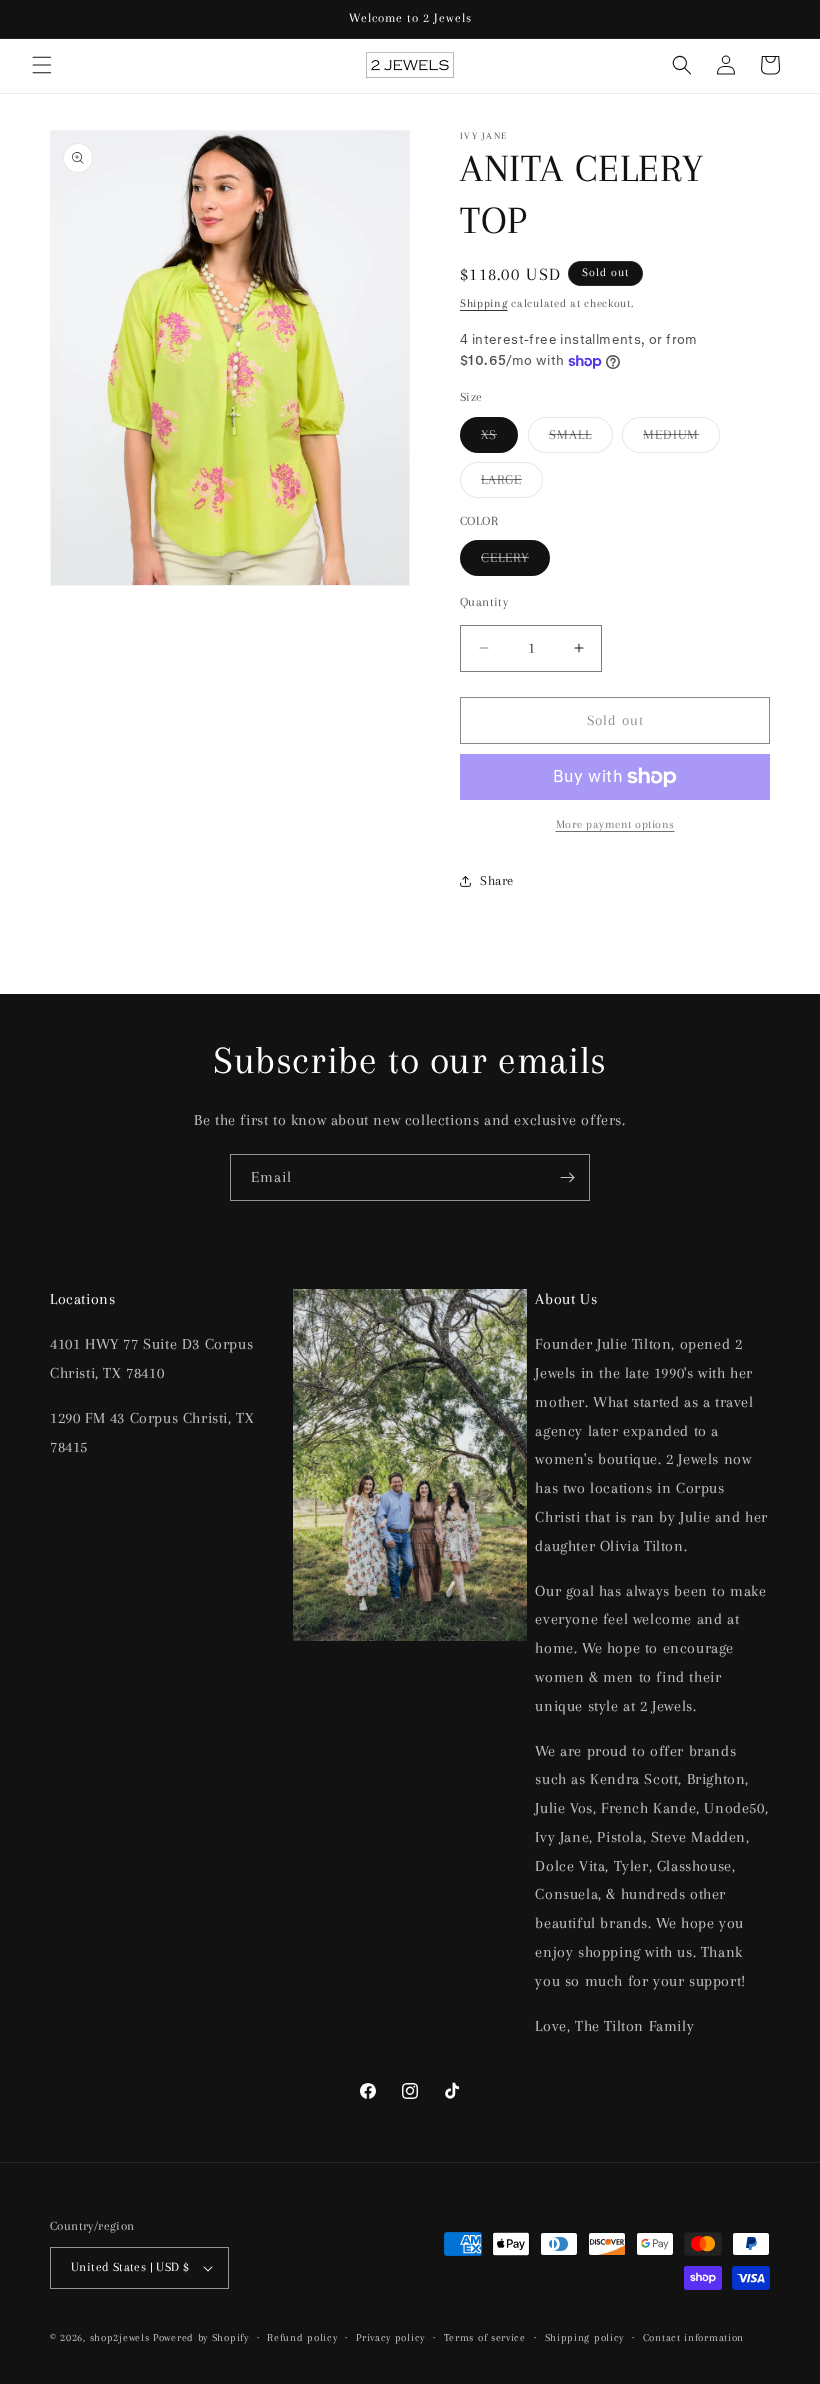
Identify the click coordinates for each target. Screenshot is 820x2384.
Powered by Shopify (201, 2337)
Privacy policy (390, 2337)
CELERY (515, 562)
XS (499, 439)
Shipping (484, 303)
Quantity (484, 602)
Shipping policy (585, 2337)
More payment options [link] (615, 824)
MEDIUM (681, 439)
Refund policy (302, 2337)
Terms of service (485, 2337)
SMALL (581, 439)
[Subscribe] (567, 1177)
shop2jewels (120, 2337)
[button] (42, 65)
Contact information (693, 2337)
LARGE (512, 484)
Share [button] (497, 880)
